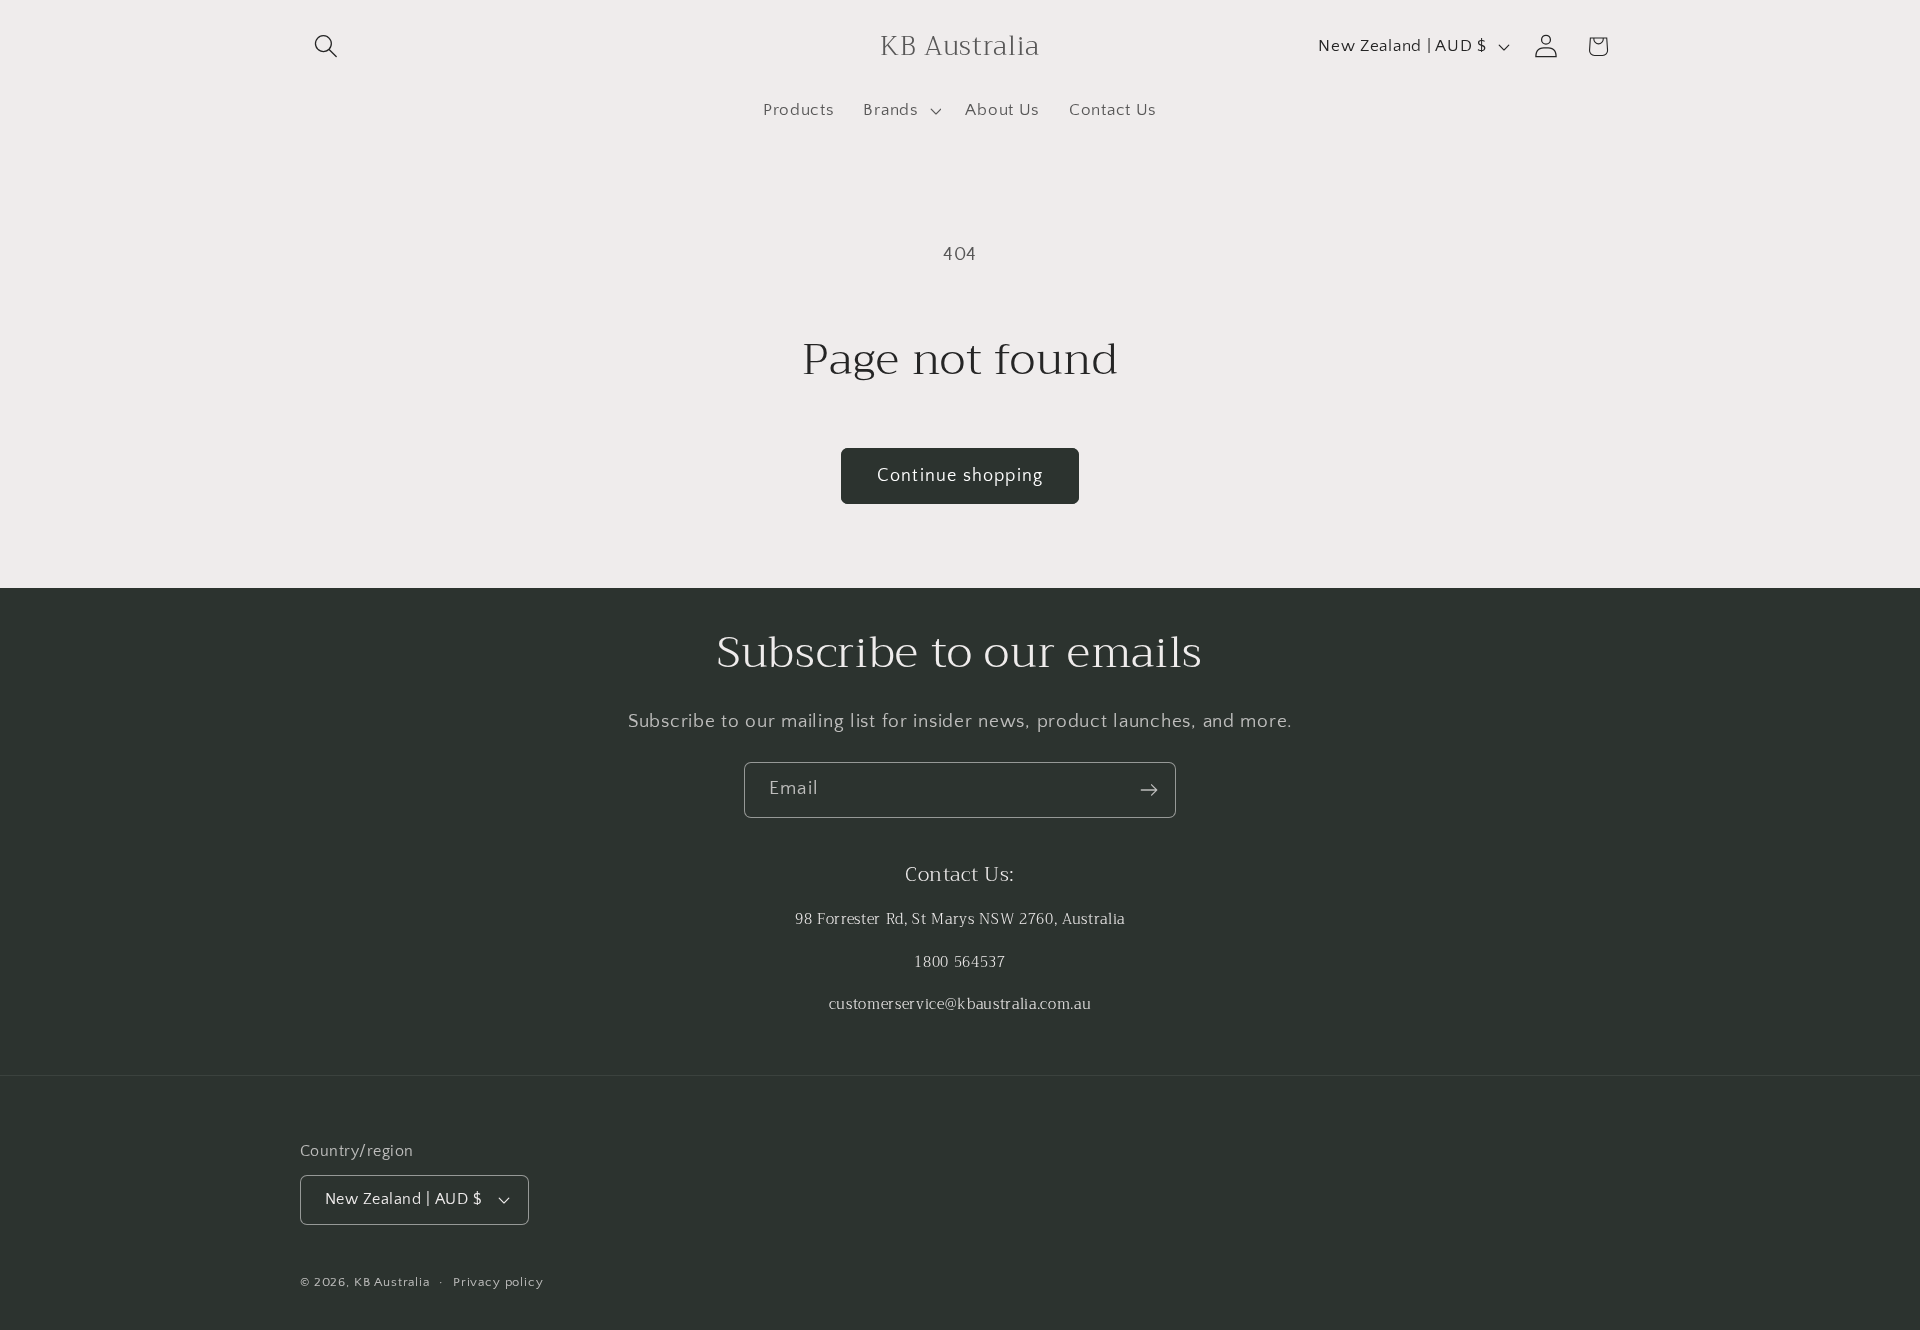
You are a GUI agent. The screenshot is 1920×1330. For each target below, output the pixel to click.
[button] (326, 46)
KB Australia (392, 1282)
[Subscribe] (1148, 790)
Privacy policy (498, 1282)
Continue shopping (960, 476)
